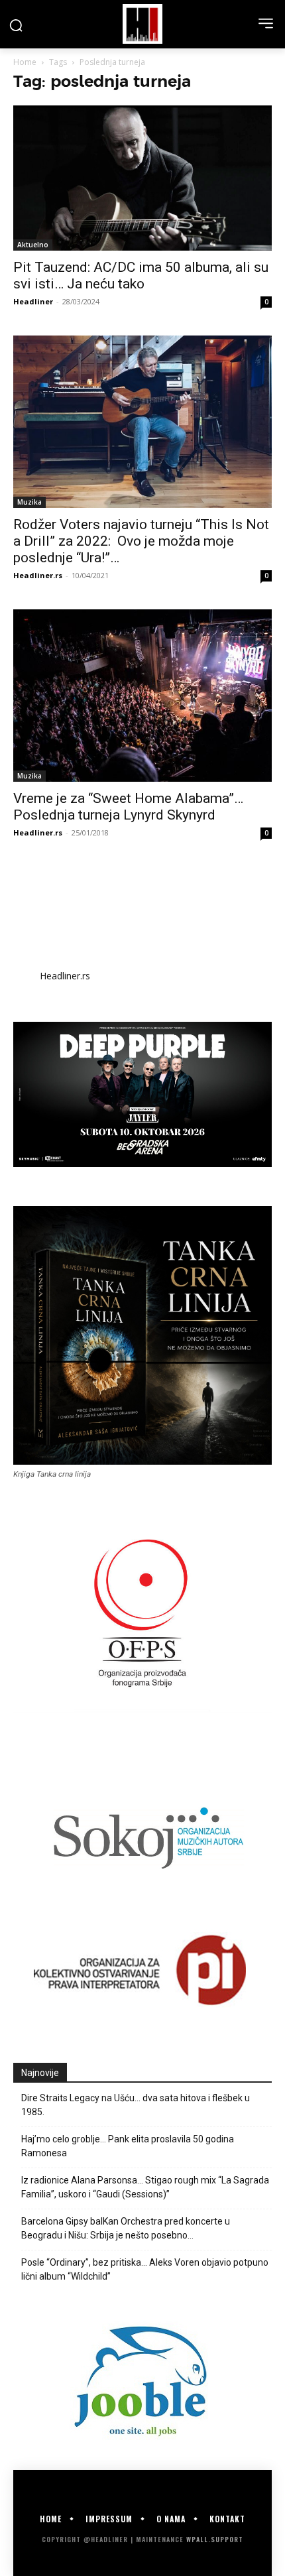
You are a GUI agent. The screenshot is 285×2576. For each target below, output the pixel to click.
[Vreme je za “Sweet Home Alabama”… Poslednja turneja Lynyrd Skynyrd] (142, 696)
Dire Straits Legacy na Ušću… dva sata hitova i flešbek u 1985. (136, 2105)
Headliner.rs (38, 575)
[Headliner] (142, 24)
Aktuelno (33, 245)
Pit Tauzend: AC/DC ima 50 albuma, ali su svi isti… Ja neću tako (141, 276)
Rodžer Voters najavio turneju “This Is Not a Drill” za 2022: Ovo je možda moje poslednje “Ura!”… (141, 541)
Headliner (33, 301)
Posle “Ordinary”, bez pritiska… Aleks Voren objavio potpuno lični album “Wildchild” (145, 2269)
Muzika (29, 502)
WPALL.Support (215, 2539)
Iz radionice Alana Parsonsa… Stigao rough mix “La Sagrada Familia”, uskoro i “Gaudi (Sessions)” (145, 2187)
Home (25, 62)
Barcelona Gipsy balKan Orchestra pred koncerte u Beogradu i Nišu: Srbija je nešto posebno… (126, 2228)
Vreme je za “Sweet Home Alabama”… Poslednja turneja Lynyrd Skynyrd (128, 807)
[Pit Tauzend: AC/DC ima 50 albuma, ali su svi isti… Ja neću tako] (142, 178)
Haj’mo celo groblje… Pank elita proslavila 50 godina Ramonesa (128, 2146)
